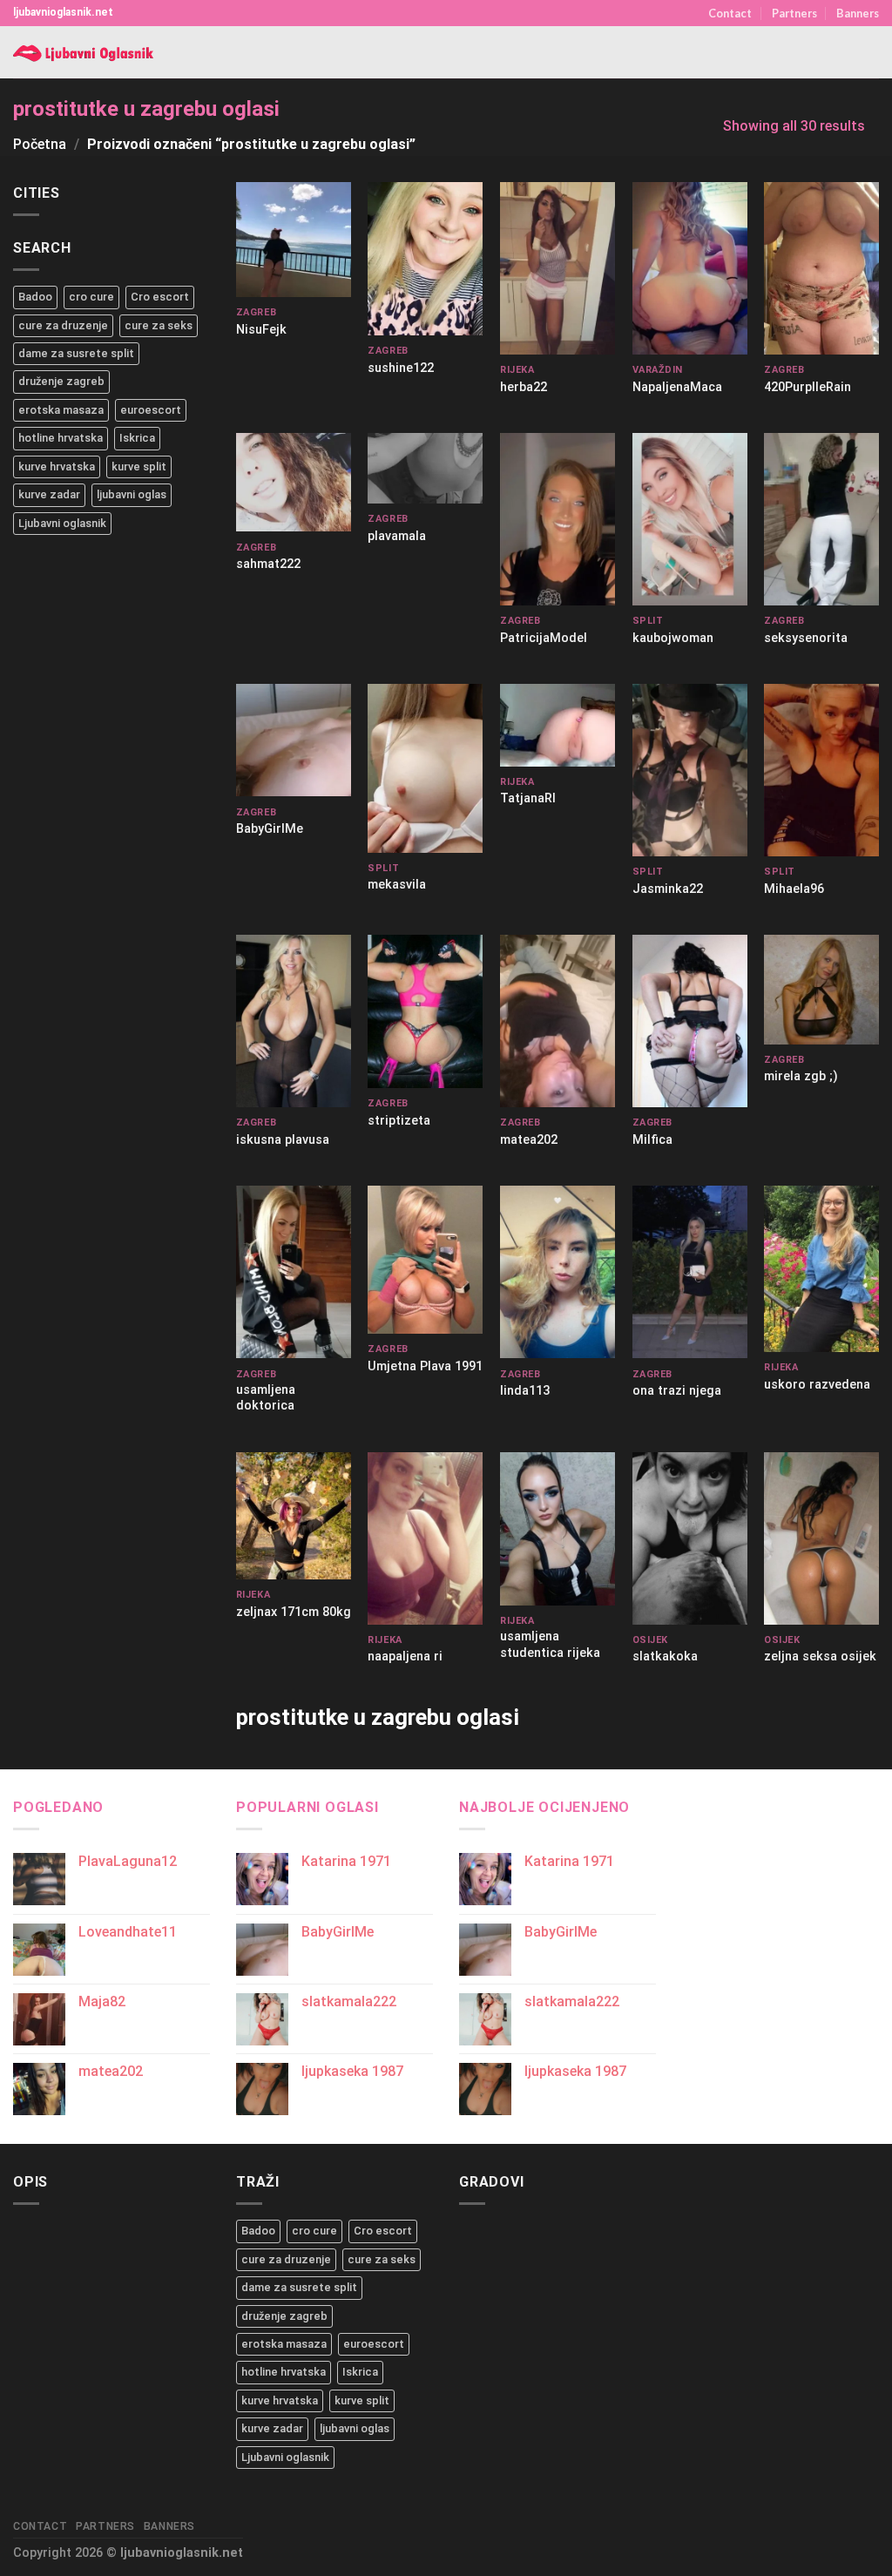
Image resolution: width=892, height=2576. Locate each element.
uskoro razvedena (817, 1385)
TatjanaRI (528, 798)
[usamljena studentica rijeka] (557, 1529)
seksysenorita (806, 638)
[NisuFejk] (294, 240)
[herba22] (557, 268)
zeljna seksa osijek (820, 1656)
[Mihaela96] (821, 770)
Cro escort (160, 297)
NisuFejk (261, 330)
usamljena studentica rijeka (550, 1645)
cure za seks (159, 325)
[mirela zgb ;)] (821, 989)
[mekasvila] (425, 768)
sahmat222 (268, 564)
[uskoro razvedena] (821, 1269)
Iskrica (137, 438)
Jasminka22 (668, 889)
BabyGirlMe (270, 829)
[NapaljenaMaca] (690, 268)
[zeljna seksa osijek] (821, 1538)
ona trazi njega (677, 1391)
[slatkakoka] (690, 1538)
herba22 (524, 387)
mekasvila (397, 885)
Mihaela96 (794, 889)
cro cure (91, 297)
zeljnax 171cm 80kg (294, 1612)
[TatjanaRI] (557, 725)
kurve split (139, 467)
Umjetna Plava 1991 (425, 1366)
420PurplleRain (808, 387)
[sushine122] (425, 259)
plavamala (397, 536)
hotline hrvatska (61, 438)
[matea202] (557, 1021)
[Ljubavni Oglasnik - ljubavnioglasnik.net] (85, 53)
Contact (730, 13)
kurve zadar (49, 494)
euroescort (151, 410)
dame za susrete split (76, 353)
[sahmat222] (294, 483)
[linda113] (557, 1272)
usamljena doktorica (266, 1398)
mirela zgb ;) (801, 1076)
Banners (858, 13)
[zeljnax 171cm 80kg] (294, 1516)
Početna (40, 144)
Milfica (652, 1140)
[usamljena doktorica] (294, 1272)
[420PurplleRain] (821, 268)
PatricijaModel (544, 638)
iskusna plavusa (283, 1140)
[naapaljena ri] (425, 1538)
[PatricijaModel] (557, 519)
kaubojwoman (673, 638)
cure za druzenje (63, 325)
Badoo (35, 297)
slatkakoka (665, 1656)
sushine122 (401, 368)
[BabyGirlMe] (294, 740)
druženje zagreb (61, 381)
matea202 (529, 1140)
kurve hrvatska (57, 467)
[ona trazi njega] (690, 1272)
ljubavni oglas (132, 494)
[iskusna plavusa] (294, 1021)
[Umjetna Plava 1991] (425, 1259)
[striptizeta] (425, 1011)
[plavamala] (425, 468)
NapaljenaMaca (677, 387)
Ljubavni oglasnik (62, 523)
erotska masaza (61, 410)
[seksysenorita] (821, 519)
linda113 (525, 1391)
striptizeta (399, 1121)
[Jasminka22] (690, 770)
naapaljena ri (405, 1656)
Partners (794, 13)
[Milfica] (690, 1021)
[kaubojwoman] (690, 519)
